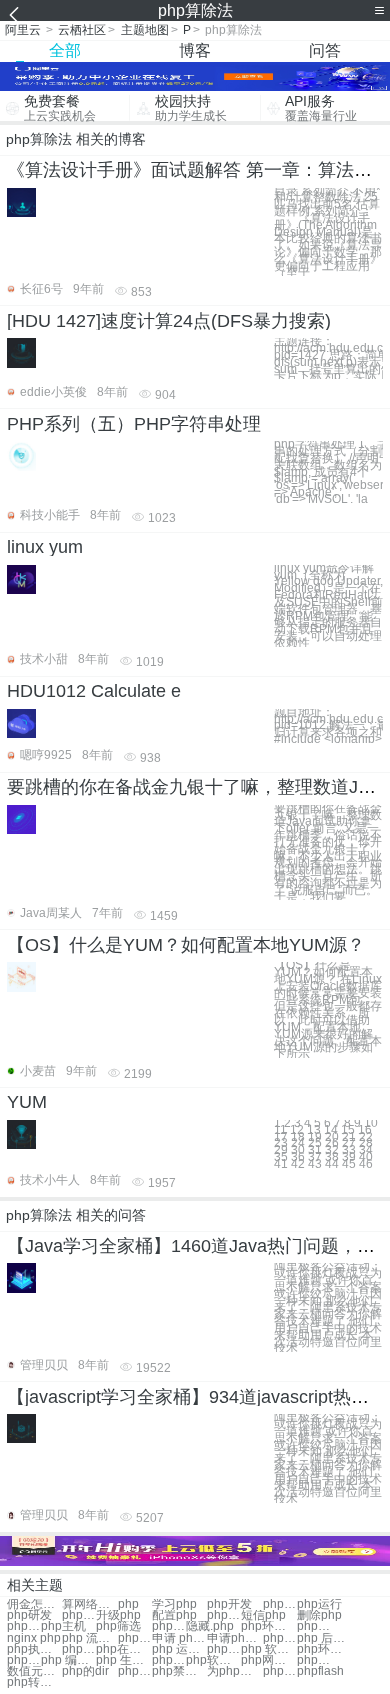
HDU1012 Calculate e (94, 691)
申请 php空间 (179, 1638)
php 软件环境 (268, 1649)
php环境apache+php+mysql (268, 1626)
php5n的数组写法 (280, 1671)
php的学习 (314, 1626)
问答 (325, 50)
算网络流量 (89, 1604)
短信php (263, 1615)
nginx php (34, 1638)
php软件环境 (213, 1660)
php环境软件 (324, 1649)
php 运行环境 (179, 1649)
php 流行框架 (89, 1638)
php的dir (85, 1671)
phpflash (320, 1671)
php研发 (29, 1615)
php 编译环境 (68, 1660)
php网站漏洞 (135, 1638)
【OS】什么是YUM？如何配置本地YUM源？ (186, 945)
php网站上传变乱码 (268, 1660)
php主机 (63, 1626)
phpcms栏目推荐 (314, 1660)
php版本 (224, 1615)
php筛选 (118, 1626)
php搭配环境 (224, 1649)
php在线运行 (123, 1649)
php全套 (79, 1615)
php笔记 (169, 1626)
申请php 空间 (234, 1638)
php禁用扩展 (179, 1671)
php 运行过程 (79, 1649)
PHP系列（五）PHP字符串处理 (134, 424)
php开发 (229, 1604)
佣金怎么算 (34, 1604)
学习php (174, 1604)
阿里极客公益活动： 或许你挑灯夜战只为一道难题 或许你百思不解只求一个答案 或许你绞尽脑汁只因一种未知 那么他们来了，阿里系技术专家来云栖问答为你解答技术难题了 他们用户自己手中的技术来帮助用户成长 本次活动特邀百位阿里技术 (328, 1307)
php (128, 1604)
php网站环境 (169, 1660)
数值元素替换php (34, 1671)
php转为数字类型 (34, 1682)
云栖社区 (82, 30)
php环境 (280, 1604)
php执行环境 (34, 1649)
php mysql (280, 1638)
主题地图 (145, 30)
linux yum (45, 547)
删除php (319, 1615)
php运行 (319, 1604)
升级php (118, 1615)
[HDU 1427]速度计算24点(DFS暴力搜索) (169, 321)
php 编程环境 (24, 1660)
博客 (195, 50)
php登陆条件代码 (135, 1671)
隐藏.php (210, 1626)
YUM (27, 1102)
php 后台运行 (324, 1638)
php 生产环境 (123, 1660)
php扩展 (24, 1626)
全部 (65, 50)
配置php (174, 1615)
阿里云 (23, 30)
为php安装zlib (234, 1671)
